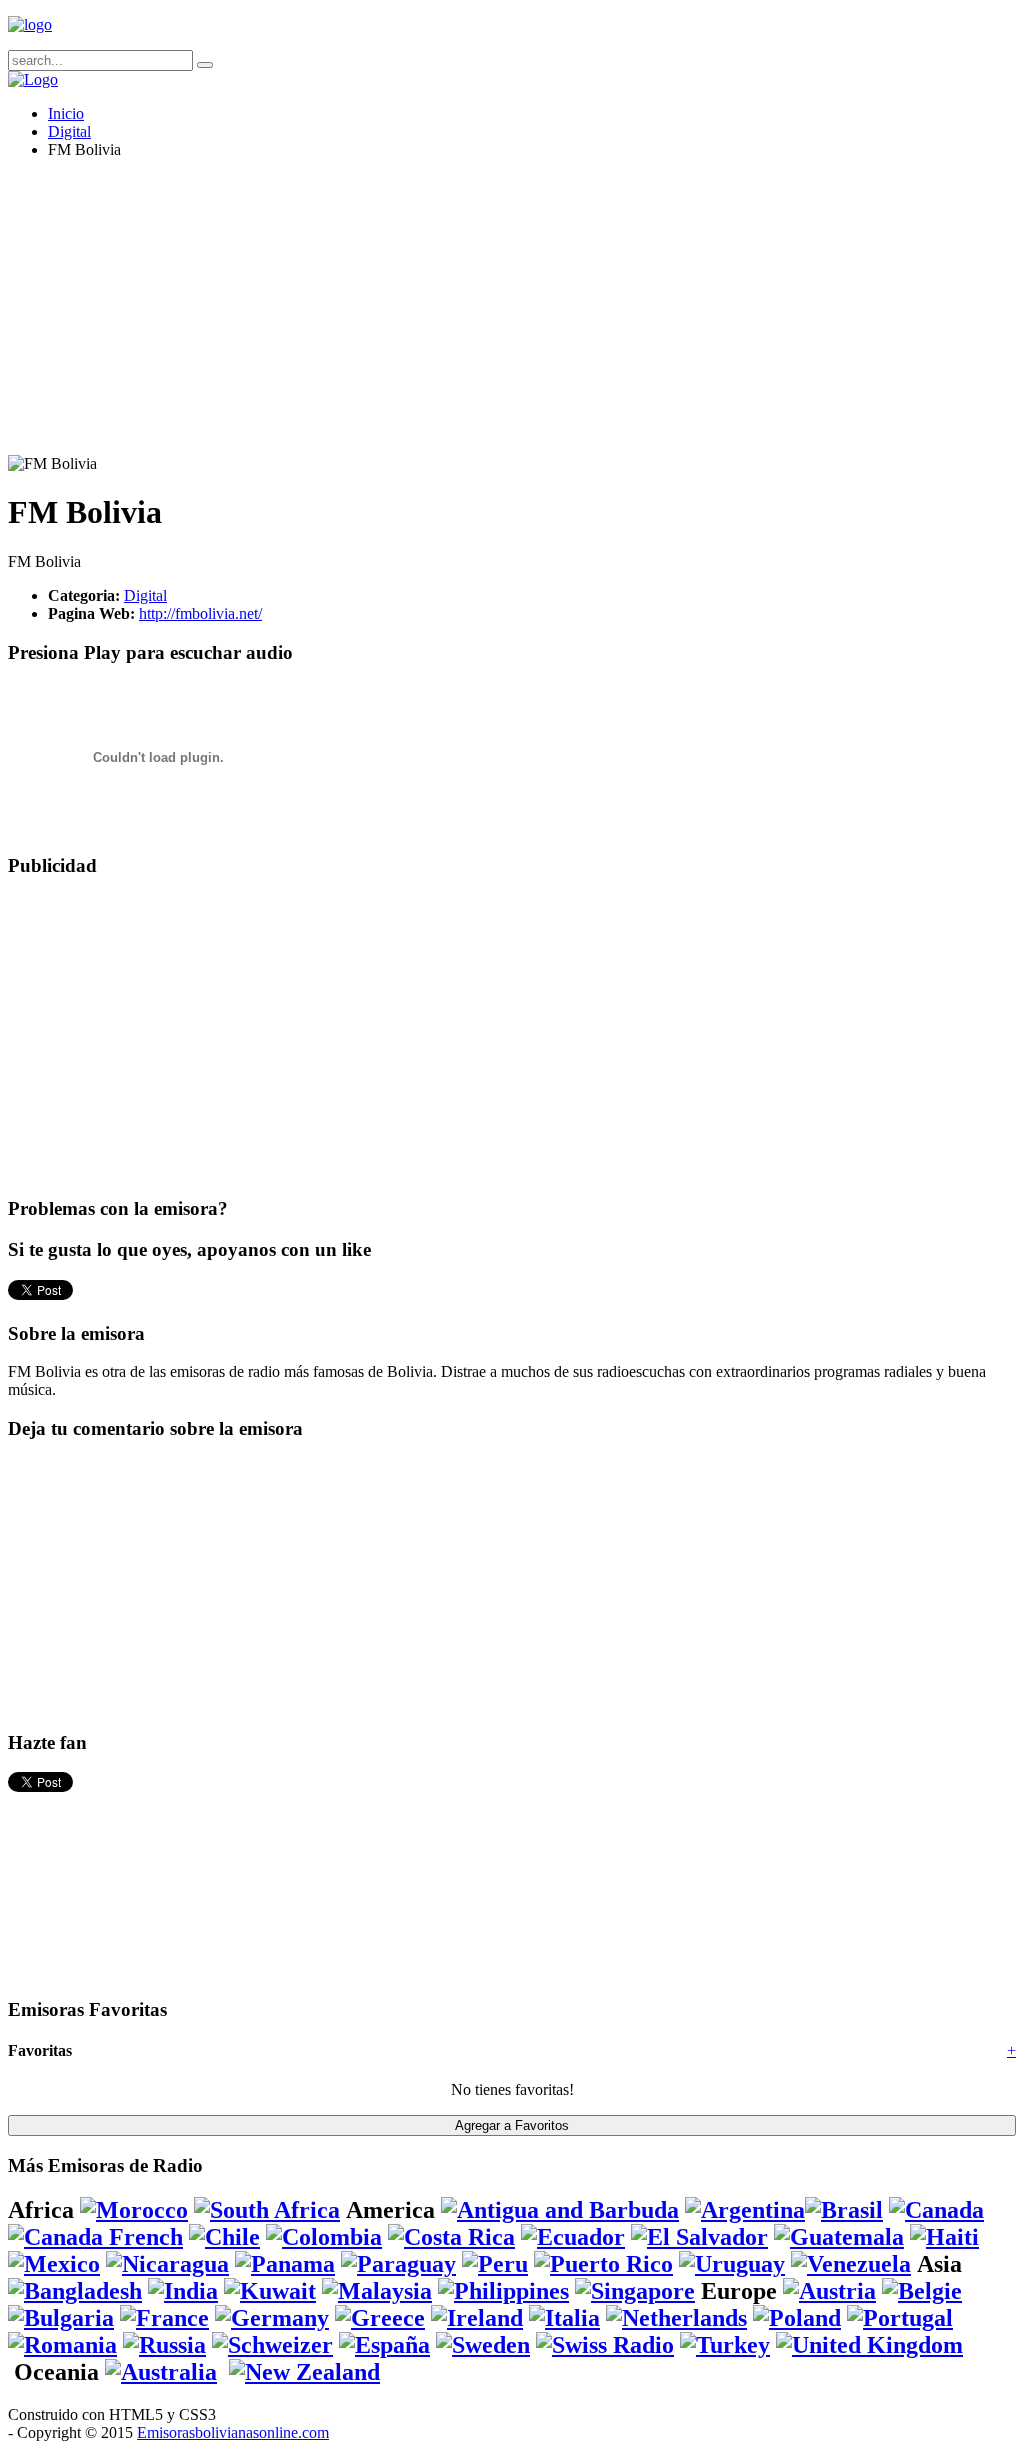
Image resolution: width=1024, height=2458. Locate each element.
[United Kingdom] (869, 2345)
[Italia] (564, 2318)
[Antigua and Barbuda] (560, 2210)
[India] (183, 2291)
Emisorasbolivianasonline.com (233, 2432)
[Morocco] (134, 2210)
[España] (384, 2345)
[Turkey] (725, 2345)
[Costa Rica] (451, 2237)
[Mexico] (54, 2264)
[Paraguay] (398, 2264)
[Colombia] (324, 2237)
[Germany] (272, 2318)
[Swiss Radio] (605, 2345)
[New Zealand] (304, 2372)
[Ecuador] (573, 2237)
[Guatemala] (839, 2237)
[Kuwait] (270, 2291)
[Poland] (797, 2318)
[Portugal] (900, 2318)
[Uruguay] (732, 2264)
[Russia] (164, 2345)
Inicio (66, 113)
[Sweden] (483, 2345)
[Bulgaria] (61, 2318)
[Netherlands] (676, 2318)
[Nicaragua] (167, 2264)
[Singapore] (635, 2291)
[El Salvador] (699, 2237)
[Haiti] (944, 2237)
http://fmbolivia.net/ (200, 613)
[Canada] (936, 2210)
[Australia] (161, 2372)
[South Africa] (267, 2210)
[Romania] (62, 2345)
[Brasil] (844, 2210)
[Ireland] (477, 2318)
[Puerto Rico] (603, 2264)
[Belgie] (922, 2291)
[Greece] (380, 2318)
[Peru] (495, 2264)
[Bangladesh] (75, 2291)
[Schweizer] (272, 2345)
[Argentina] (745, 2210)
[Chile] (224, 2237)
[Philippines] (503, 2291)
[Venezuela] (851, 2264)
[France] (164, 2318)
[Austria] (829, 2291)
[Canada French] (95, 2237)
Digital (69, 131)
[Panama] (285, 2264)
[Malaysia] (377, 2291)
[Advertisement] (512, 315)
